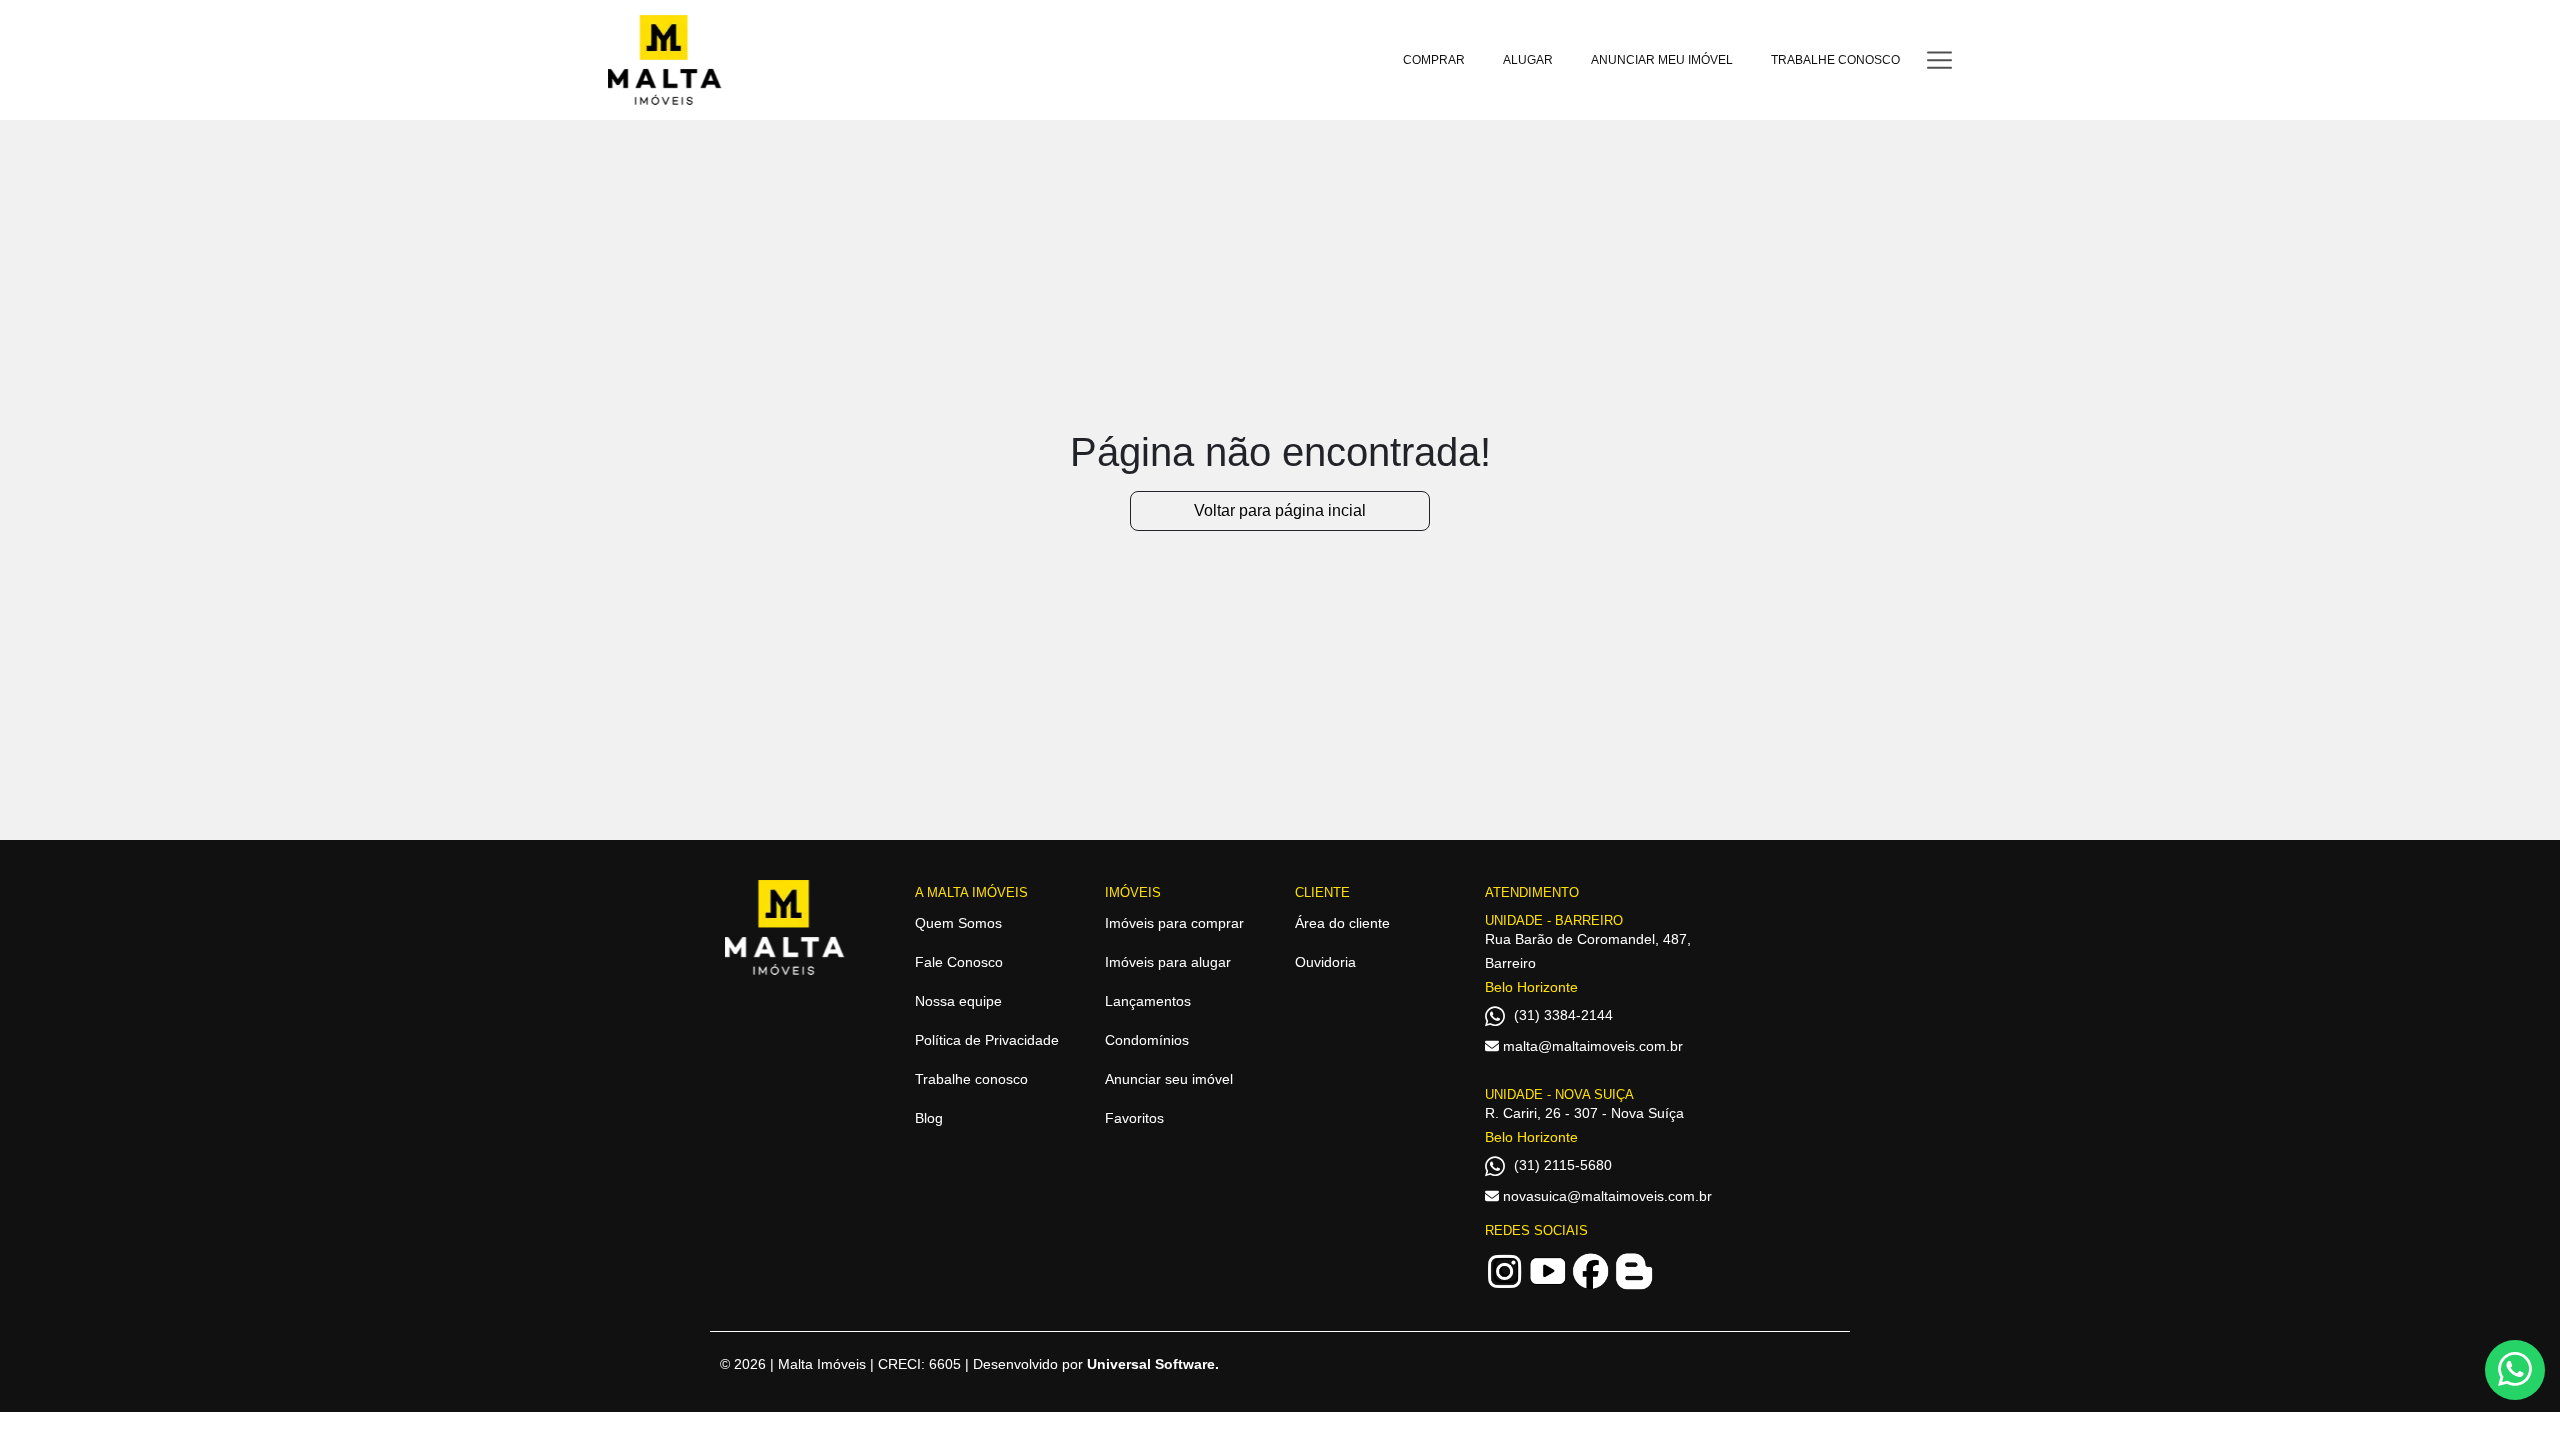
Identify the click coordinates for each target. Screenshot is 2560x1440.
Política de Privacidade (987, 1040)
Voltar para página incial (1280, 510)
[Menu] (1939, 59)
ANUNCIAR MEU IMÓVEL (1662, 60)
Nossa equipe (958, 1001)
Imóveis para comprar (1174, 923)
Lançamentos (1148, 1001)
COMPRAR (1434, 60)
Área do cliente (1342, 923)
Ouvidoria (1325, 962)
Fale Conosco (959, 962)
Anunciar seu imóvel (1169, 1079)
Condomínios (1147, 1040)
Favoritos (1134, 1118)
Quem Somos (958, 923)
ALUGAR (1528, 60)
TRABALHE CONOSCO (1835, 60)
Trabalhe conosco (971, 1079)
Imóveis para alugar (1168, 962)
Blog (929, 1118)
